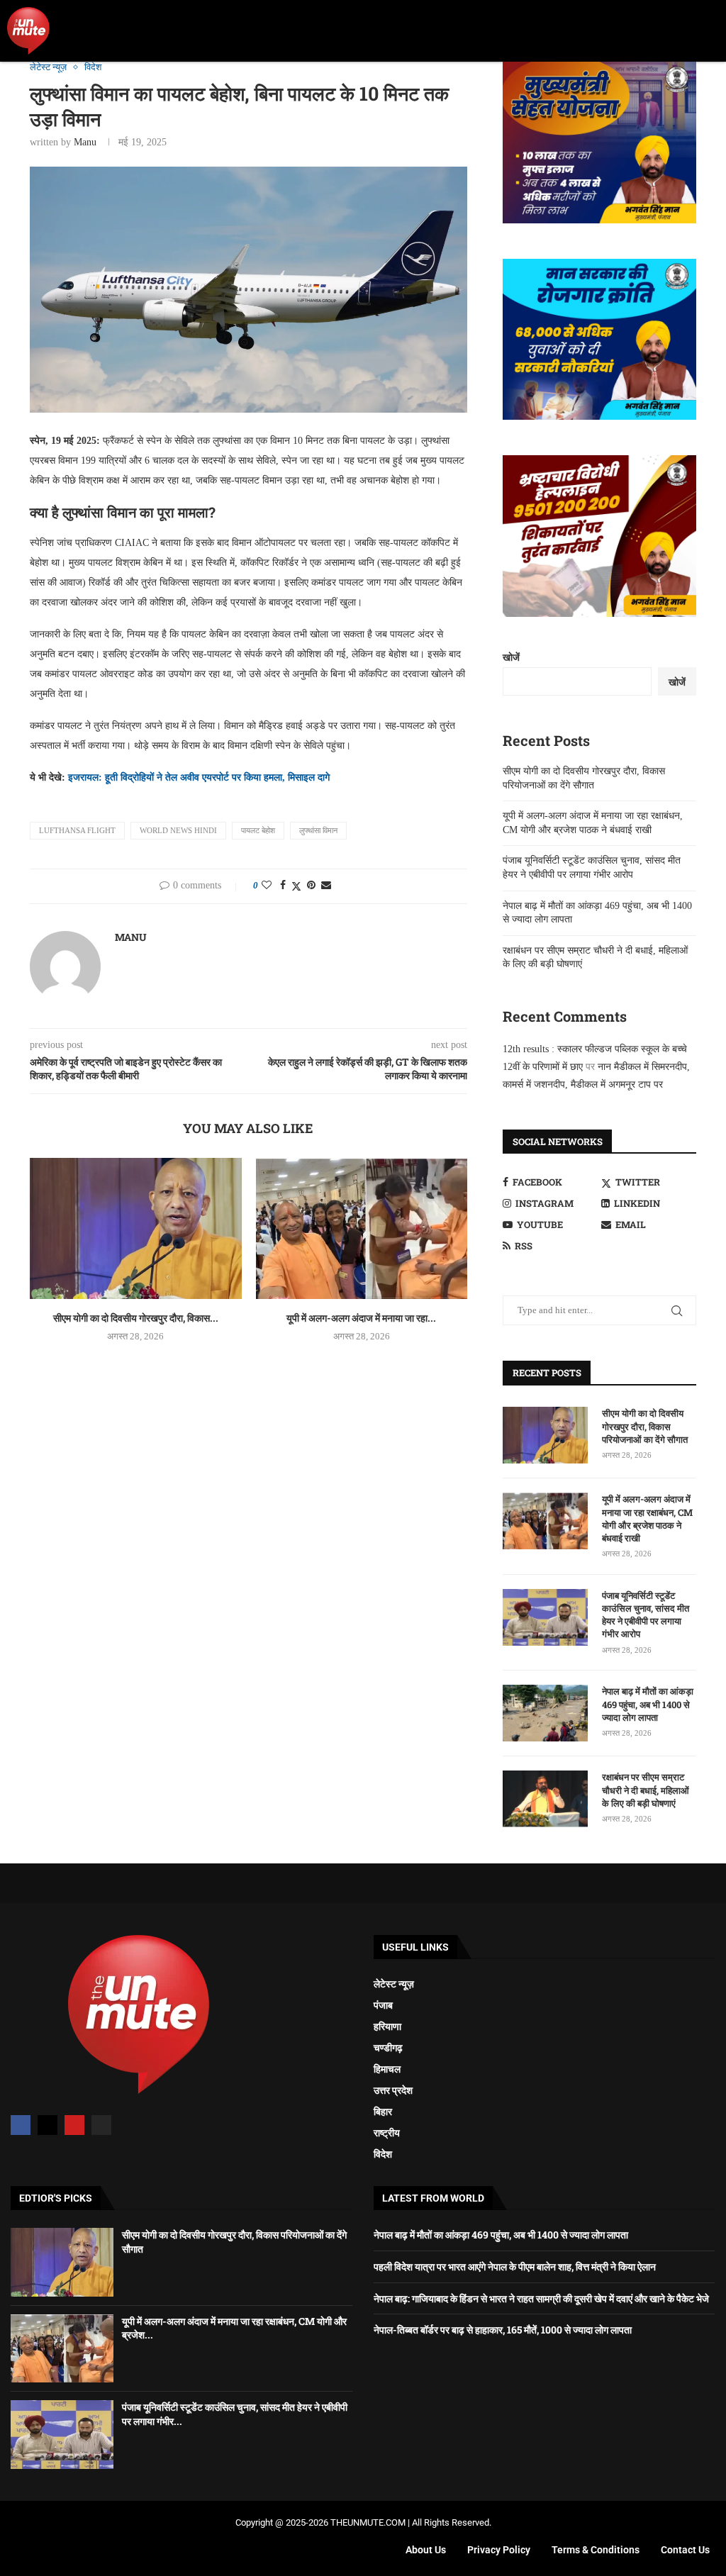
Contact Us (685, 2550)
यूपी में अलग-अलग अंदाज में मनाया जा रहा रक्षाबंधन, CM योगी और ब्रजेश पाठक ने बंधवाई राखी (647, 1518)
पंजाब (383, 2005)
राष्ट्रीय (387, 2133)
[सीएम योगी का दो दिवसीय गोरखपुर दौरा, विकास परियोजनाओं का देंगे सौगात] (136, 1228)
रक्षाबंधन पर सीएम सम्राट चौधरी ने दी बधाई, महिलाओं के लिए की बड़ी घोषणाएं (646, 1790)
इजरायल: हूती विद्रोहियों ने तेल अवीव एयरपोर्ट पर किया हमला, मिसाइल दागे (199, 777)
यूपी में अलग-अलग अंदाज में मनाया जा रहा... (361, 1318)
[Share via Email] (326, 886)
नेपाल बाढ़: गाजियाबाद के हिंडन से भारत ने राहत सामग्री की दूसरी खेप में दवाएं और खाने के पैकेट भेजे (541, 2298)
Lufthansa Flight (77, 830)
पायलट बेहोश (258, 830)
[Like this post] (267, 886)
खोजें (511, 658)
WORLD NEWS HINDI (178, 830)
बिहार (383, 2112)
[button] (709, 31)
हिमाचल (387, 2069)
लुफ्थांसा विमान (318, 830)
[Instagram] (101, 2125)
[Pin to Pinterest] (311, 886)
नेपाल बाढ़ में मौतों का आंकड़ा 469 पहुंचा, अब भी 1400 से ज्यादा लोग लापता (648, 1704)
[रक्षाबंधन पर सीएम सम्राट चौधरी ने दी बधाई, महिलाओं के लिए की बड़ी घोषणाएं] (545, 1799)
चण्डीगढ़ (388, 2048)
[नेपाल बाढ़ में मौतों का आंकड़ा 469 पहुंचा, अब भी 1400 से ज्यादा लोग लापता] (545, 1713)
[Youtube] (74, 2125)
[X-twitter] (48, 2125)
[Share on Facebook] (283, 886)
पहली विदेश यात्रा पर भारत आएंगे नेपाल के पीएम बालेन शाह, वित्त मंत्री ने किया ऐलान (515, 2266)
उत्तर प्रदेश (393, 2090)
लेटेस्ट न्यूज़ (394, 1984)
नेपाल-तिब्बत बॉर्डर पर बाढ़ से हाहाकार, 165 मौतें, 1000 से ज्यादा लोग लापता (503, 2330)
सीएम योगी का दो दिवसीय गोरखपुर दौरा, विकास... (136, 1318)
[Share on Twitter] (296, 886)
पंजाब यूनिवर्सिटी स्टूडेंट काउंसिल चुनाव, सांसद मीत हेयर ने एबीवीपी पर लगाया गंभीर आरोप (646, 1615)
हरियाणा (387, 2026)
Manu (85, 142)
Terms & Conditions (596, 2550)
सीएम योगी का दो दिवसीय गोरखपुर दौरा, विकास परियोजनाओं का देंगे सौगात (645, 1426)
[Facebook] (21, 2125)
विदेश (383, 2154)
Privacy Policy (499, 2550)
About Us (426, 2550)
